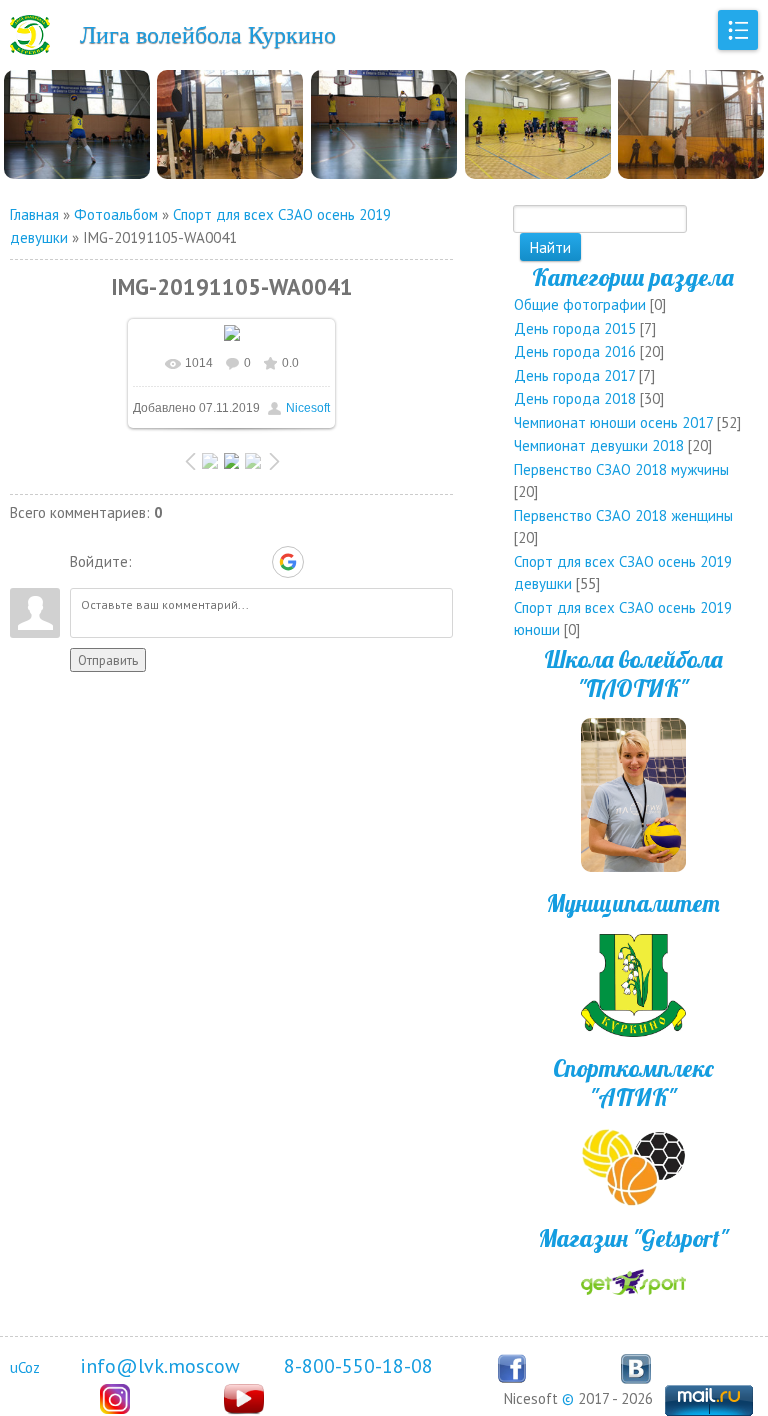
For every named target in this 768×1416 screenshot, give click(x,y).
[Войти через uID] (151, 562)
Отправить (108, 660)
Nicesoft (308, 408)
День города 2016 (575, 351)
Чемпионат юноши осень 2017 (613, 422)
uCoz (25, 1367)
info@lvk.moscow (160, 1366)
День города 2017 (574, 375)
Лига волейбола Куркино (208, 35)
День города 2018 (575, 398)
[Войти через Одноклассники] (323, 562)
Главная (34, 214)
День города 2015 (575, 328)
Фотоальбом (116, 214)
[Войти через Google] (288, 562)
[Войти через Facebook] (219, 562)
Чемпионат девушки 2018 (599, 445)
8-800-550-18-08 (358, 1366)
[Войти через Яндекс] (253, 562)
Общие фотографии (580, 304)
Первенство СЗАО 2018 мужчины (621, 469)
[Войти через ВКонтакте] (185, 562)
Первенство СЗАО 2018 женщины (623, 515)
